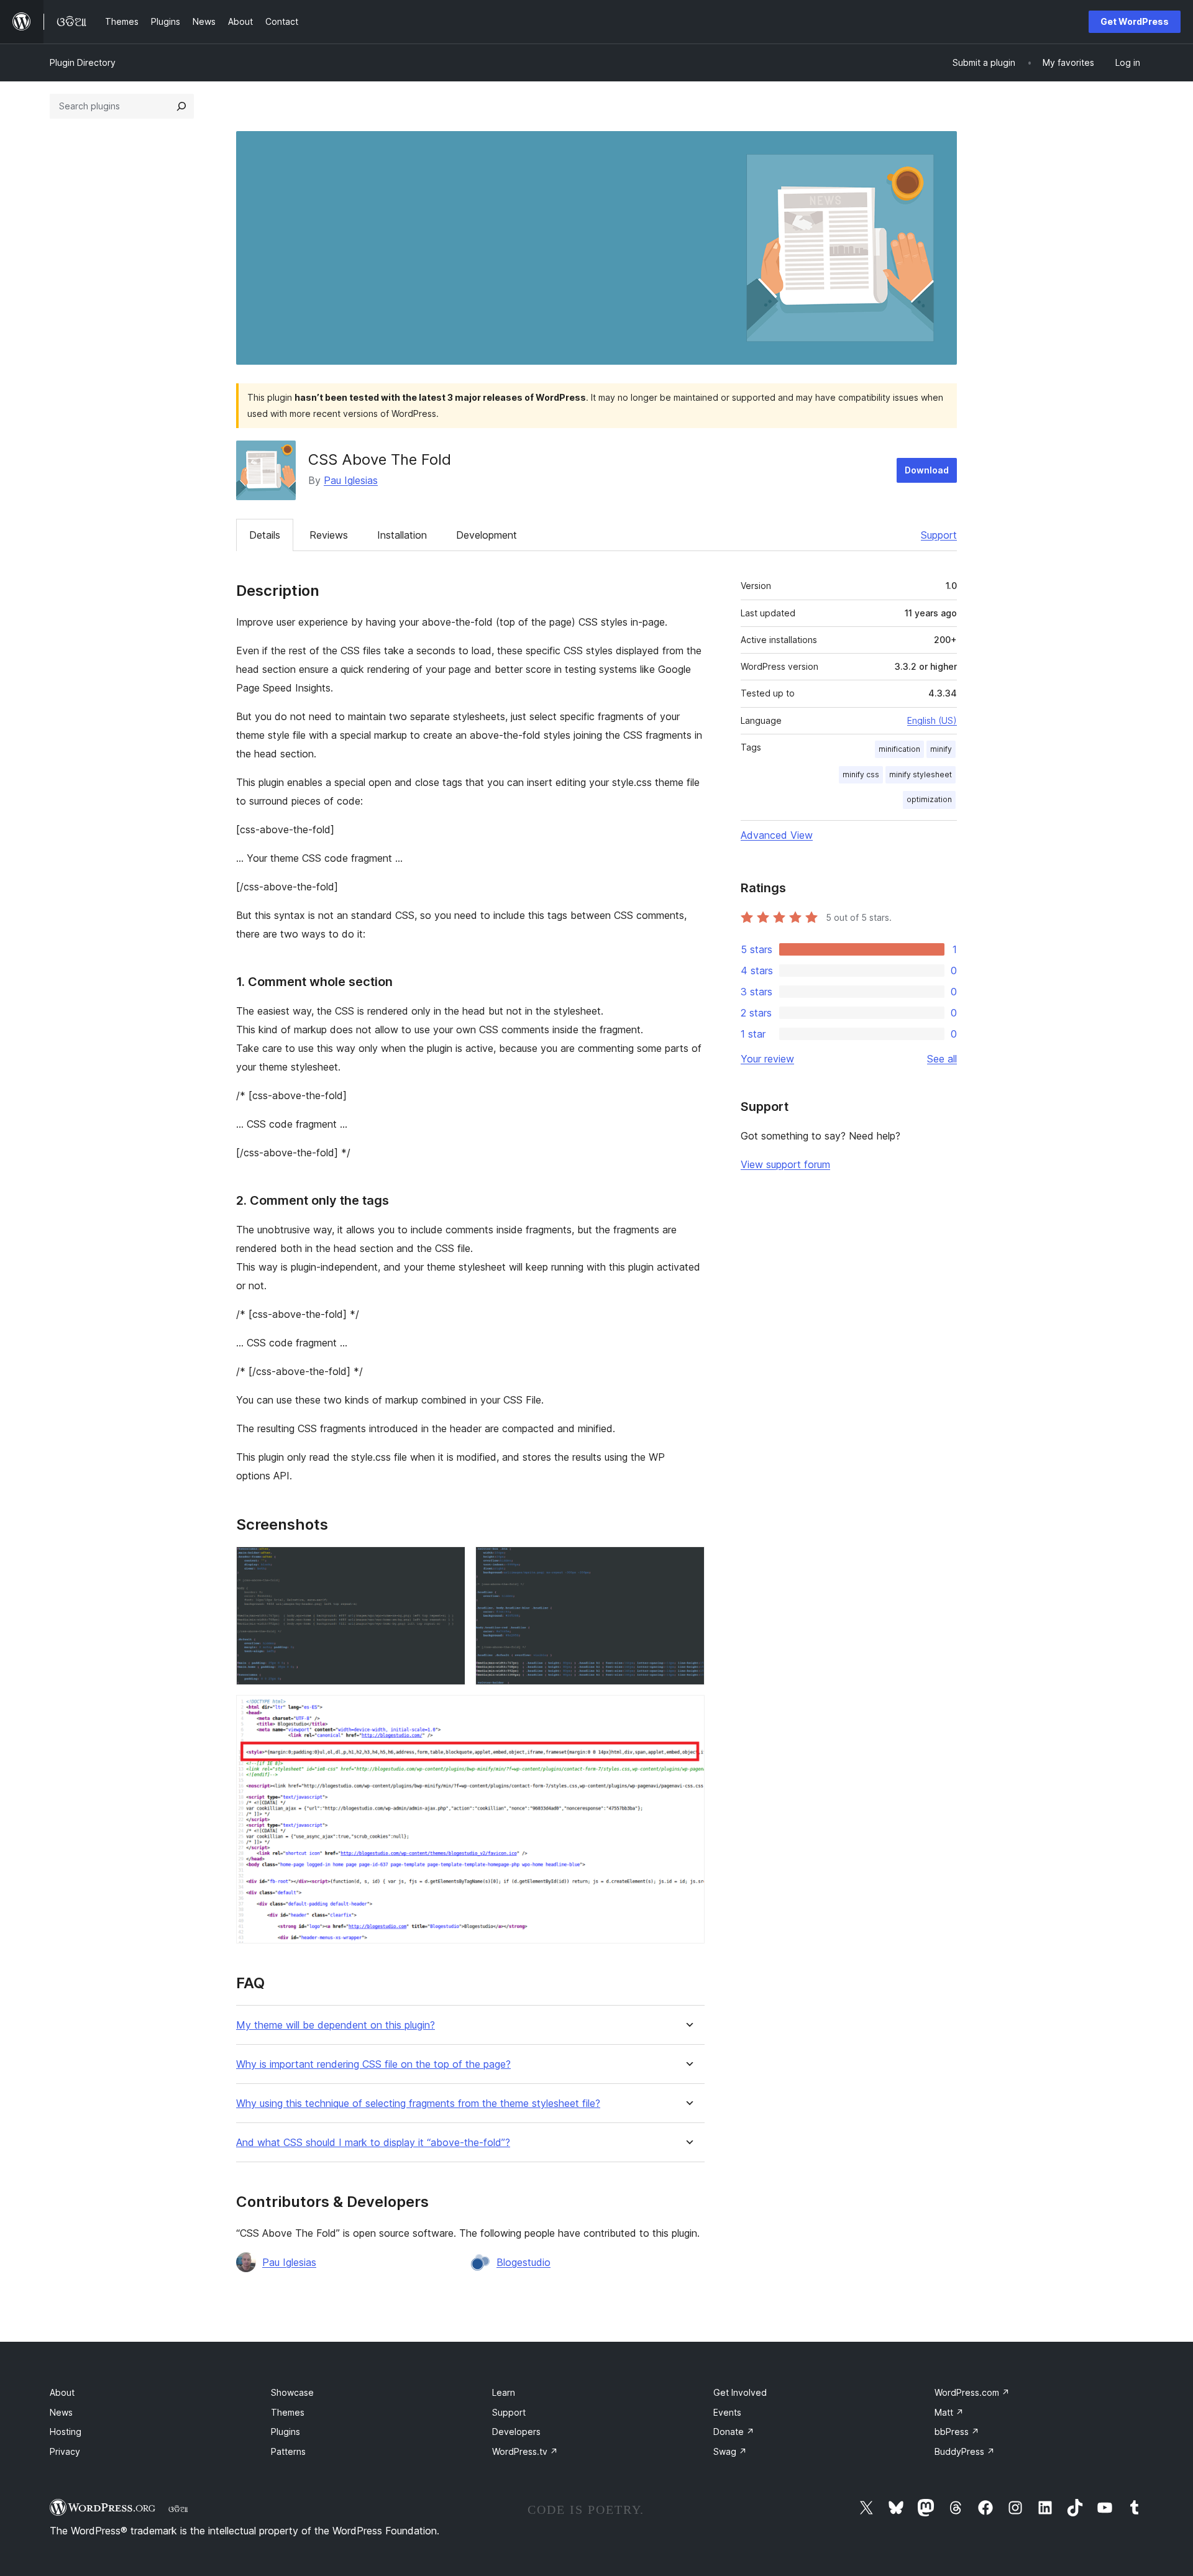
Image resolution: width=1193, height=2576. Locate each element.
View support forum (785, 1164)
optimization (929, 799)
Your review (767, 1059)
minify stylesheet (921, 774)
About (62, 2392)
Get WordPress (1135, 21)
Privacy (65, 2451)
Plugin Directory (83, 62)
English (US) (932, 720)
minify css (861, 774)
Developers (516, 2432)
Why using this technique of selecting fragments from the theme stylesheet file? (418, 2103)
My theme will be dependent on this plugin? (336, 2025)
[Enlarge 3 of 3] (688, 1712)
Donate (734, 2432)
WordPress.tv (525, 2451)
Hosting (66, 2432)
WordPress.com (972, 2392)
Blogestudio (523, 2262)
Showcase (292, 2392)
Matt (949, 2412)
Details (265, 535)
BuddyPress (965, 2451)
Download (927, 470)
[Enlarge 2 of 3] (688, 1563)
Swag (730, 2451)
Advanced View (777, 835)
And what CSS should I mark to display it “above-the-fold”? (373, 2143)
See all (942, 1059)
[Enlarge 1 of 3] (449, 1563)
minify (941, 749)
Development (487, 535)
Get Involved (740, 2392)
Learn (504, 2392)
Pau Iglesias (351, 480)
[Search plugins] (181, 106)
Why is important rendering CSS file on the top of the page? (373, 2064)
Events (727, 2412)
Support (939, 535)
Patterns (288, 2451)
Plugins (286, 2432)
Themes (288, 2412)
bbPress (957, 2432)
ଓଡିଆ (178, 2509)
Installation (402, 535)
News (61, 2412)
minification (899, 749)
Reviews (329, 535)
